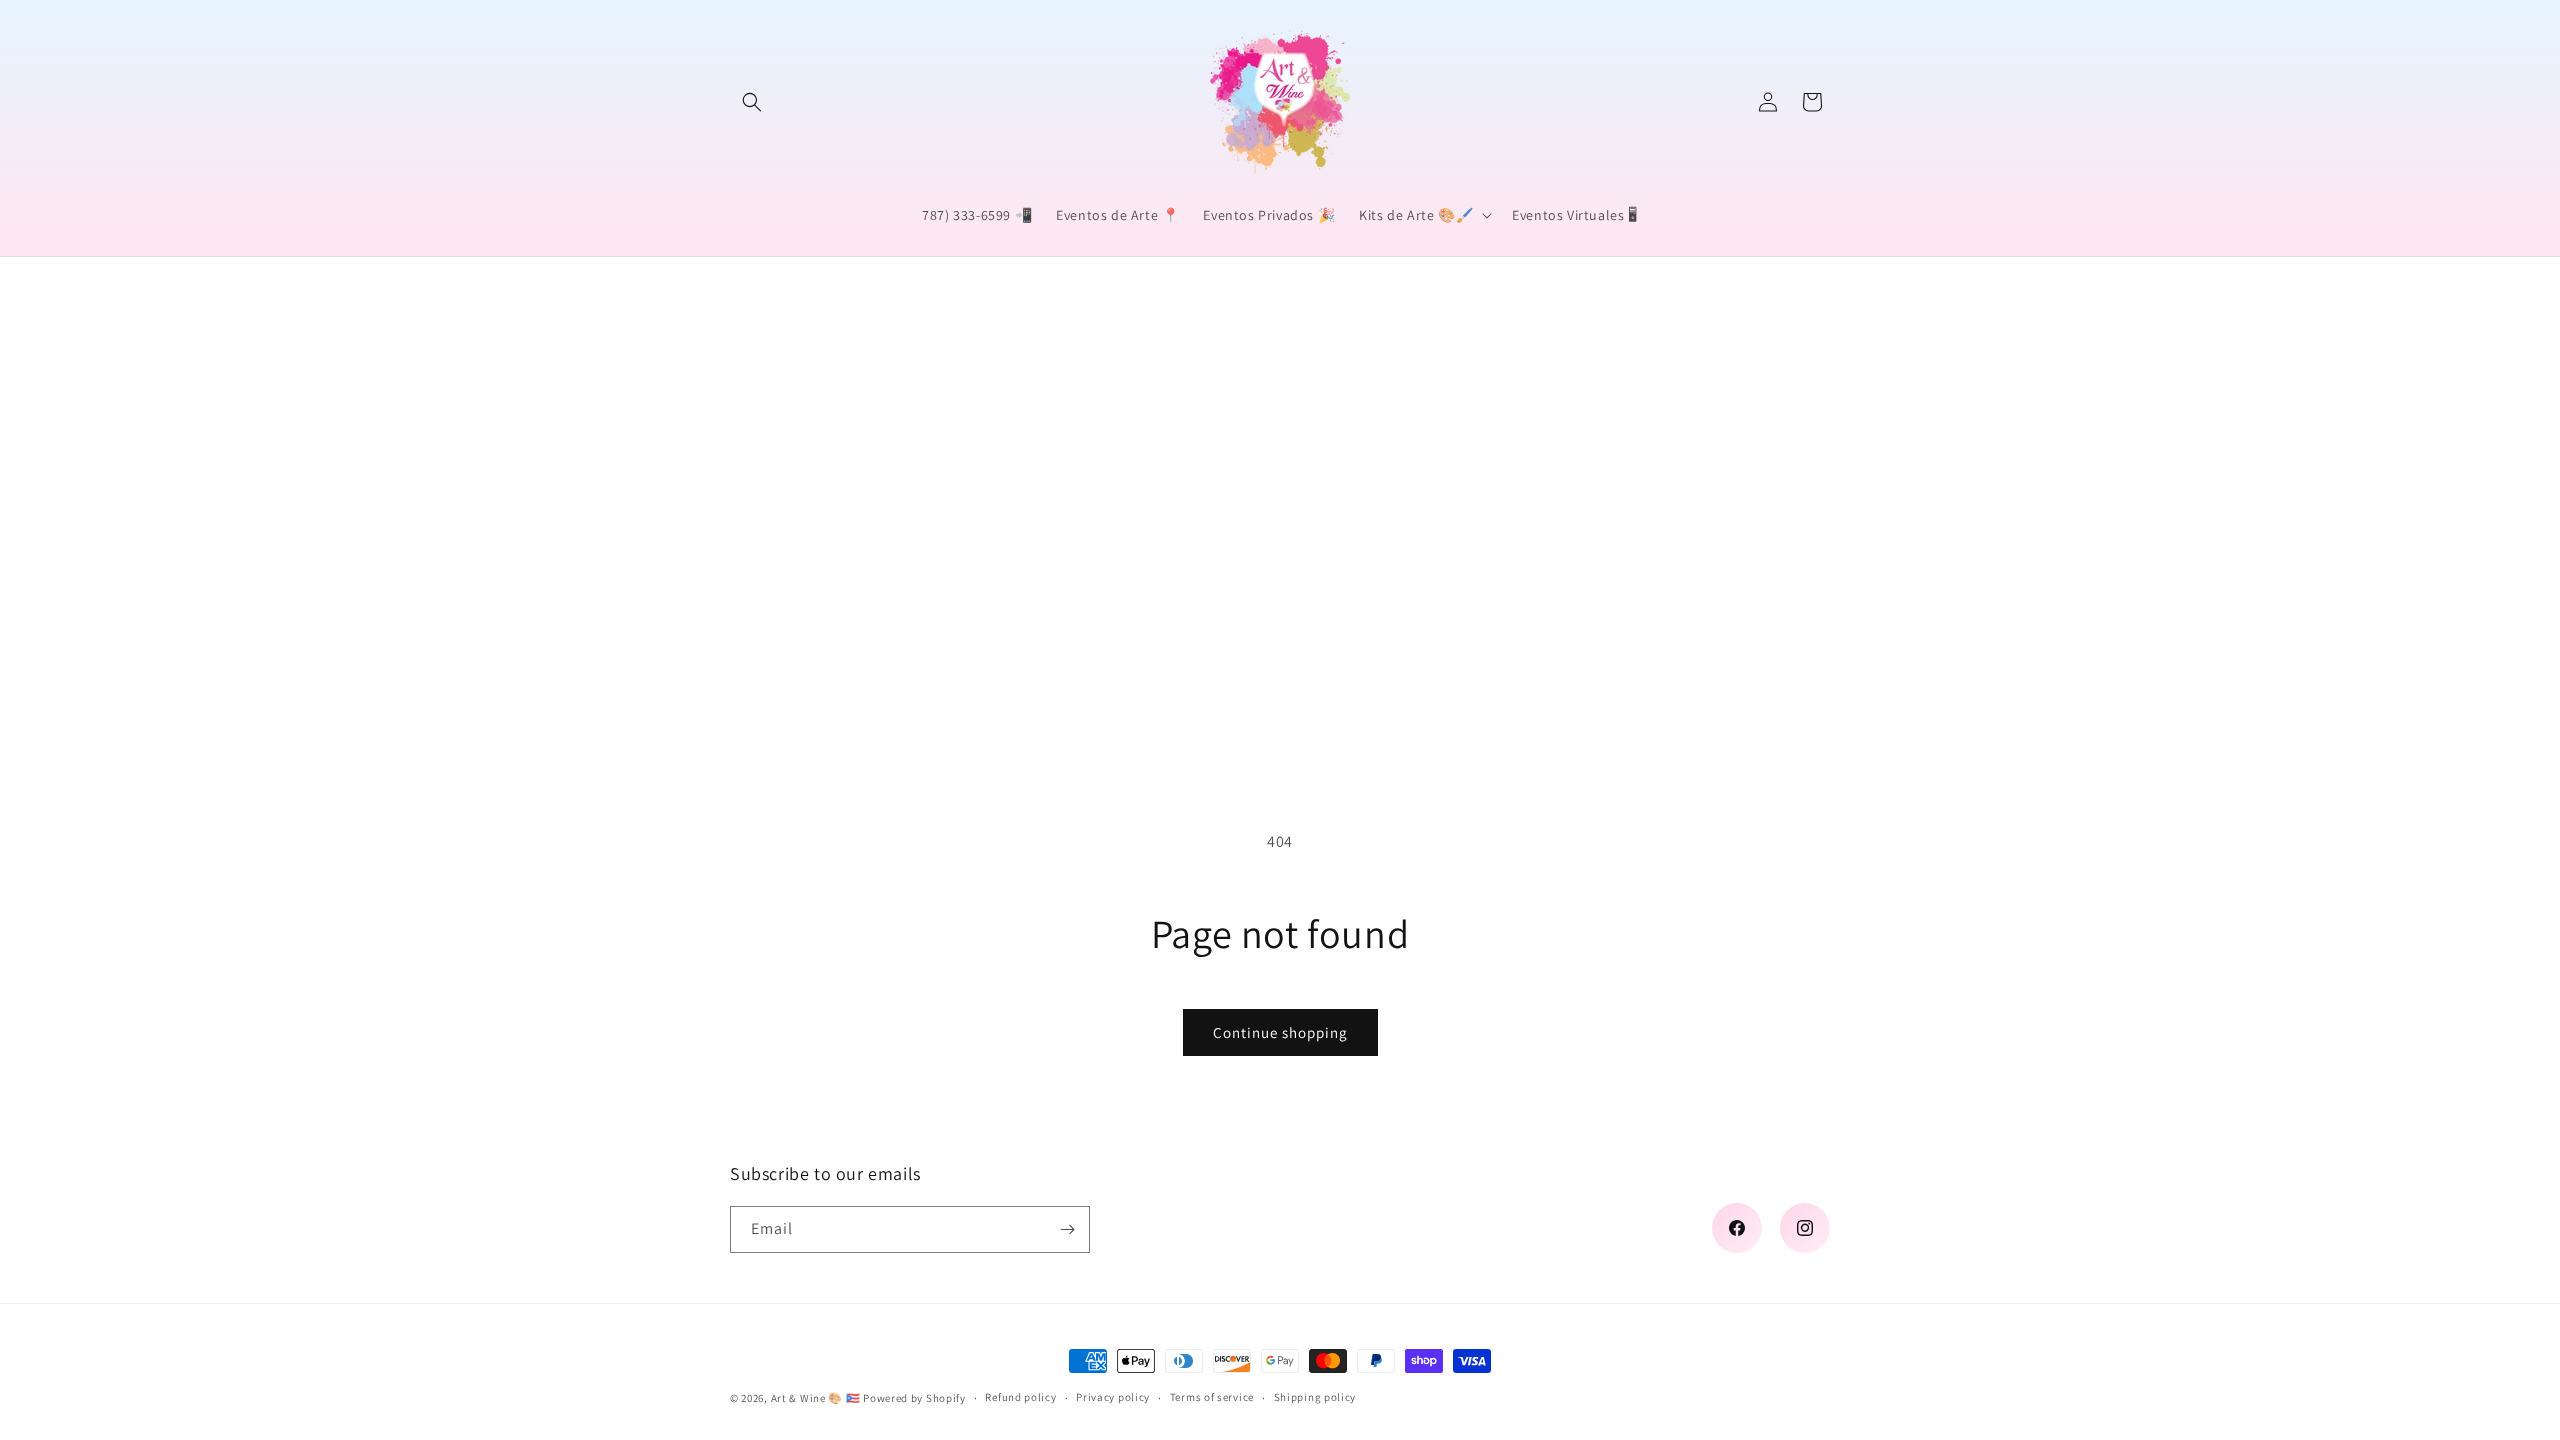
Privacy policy (1113, 1397)
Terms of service (1212, 1397)
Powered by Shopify (914, 1398)
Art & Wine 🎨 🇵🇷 (816, 1398)
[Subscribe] (1067, 1229)
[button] (752, 102)
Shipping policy (1315, 1397)
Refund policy (1020, 1397)
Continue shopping (1280, 1032)
